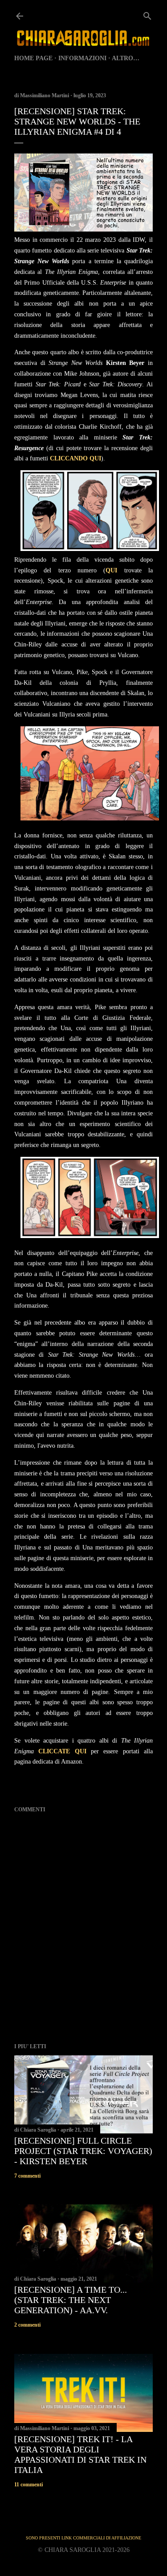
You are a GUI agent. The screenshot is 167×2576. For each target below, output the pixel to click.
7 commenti (27, 2176)
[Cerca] (147, 14)
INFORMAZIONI (82, 58)
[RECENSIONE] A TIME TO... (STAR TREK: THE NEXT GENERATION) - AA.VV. (71, 2300)
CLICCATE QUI (65, 1751)
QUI (111, 570)
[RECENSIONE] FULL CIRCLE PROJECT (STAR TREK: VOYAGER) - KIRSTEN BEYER (83, 2151)
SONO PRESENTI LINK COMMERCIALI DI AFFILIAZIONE (83, 2538)
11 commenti (29, 2485)
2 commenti (27, 2325)
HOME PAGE (33, 58)
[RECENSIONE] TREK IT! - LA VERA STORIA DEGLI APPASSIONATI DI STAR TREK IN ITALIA (80, 2454)
